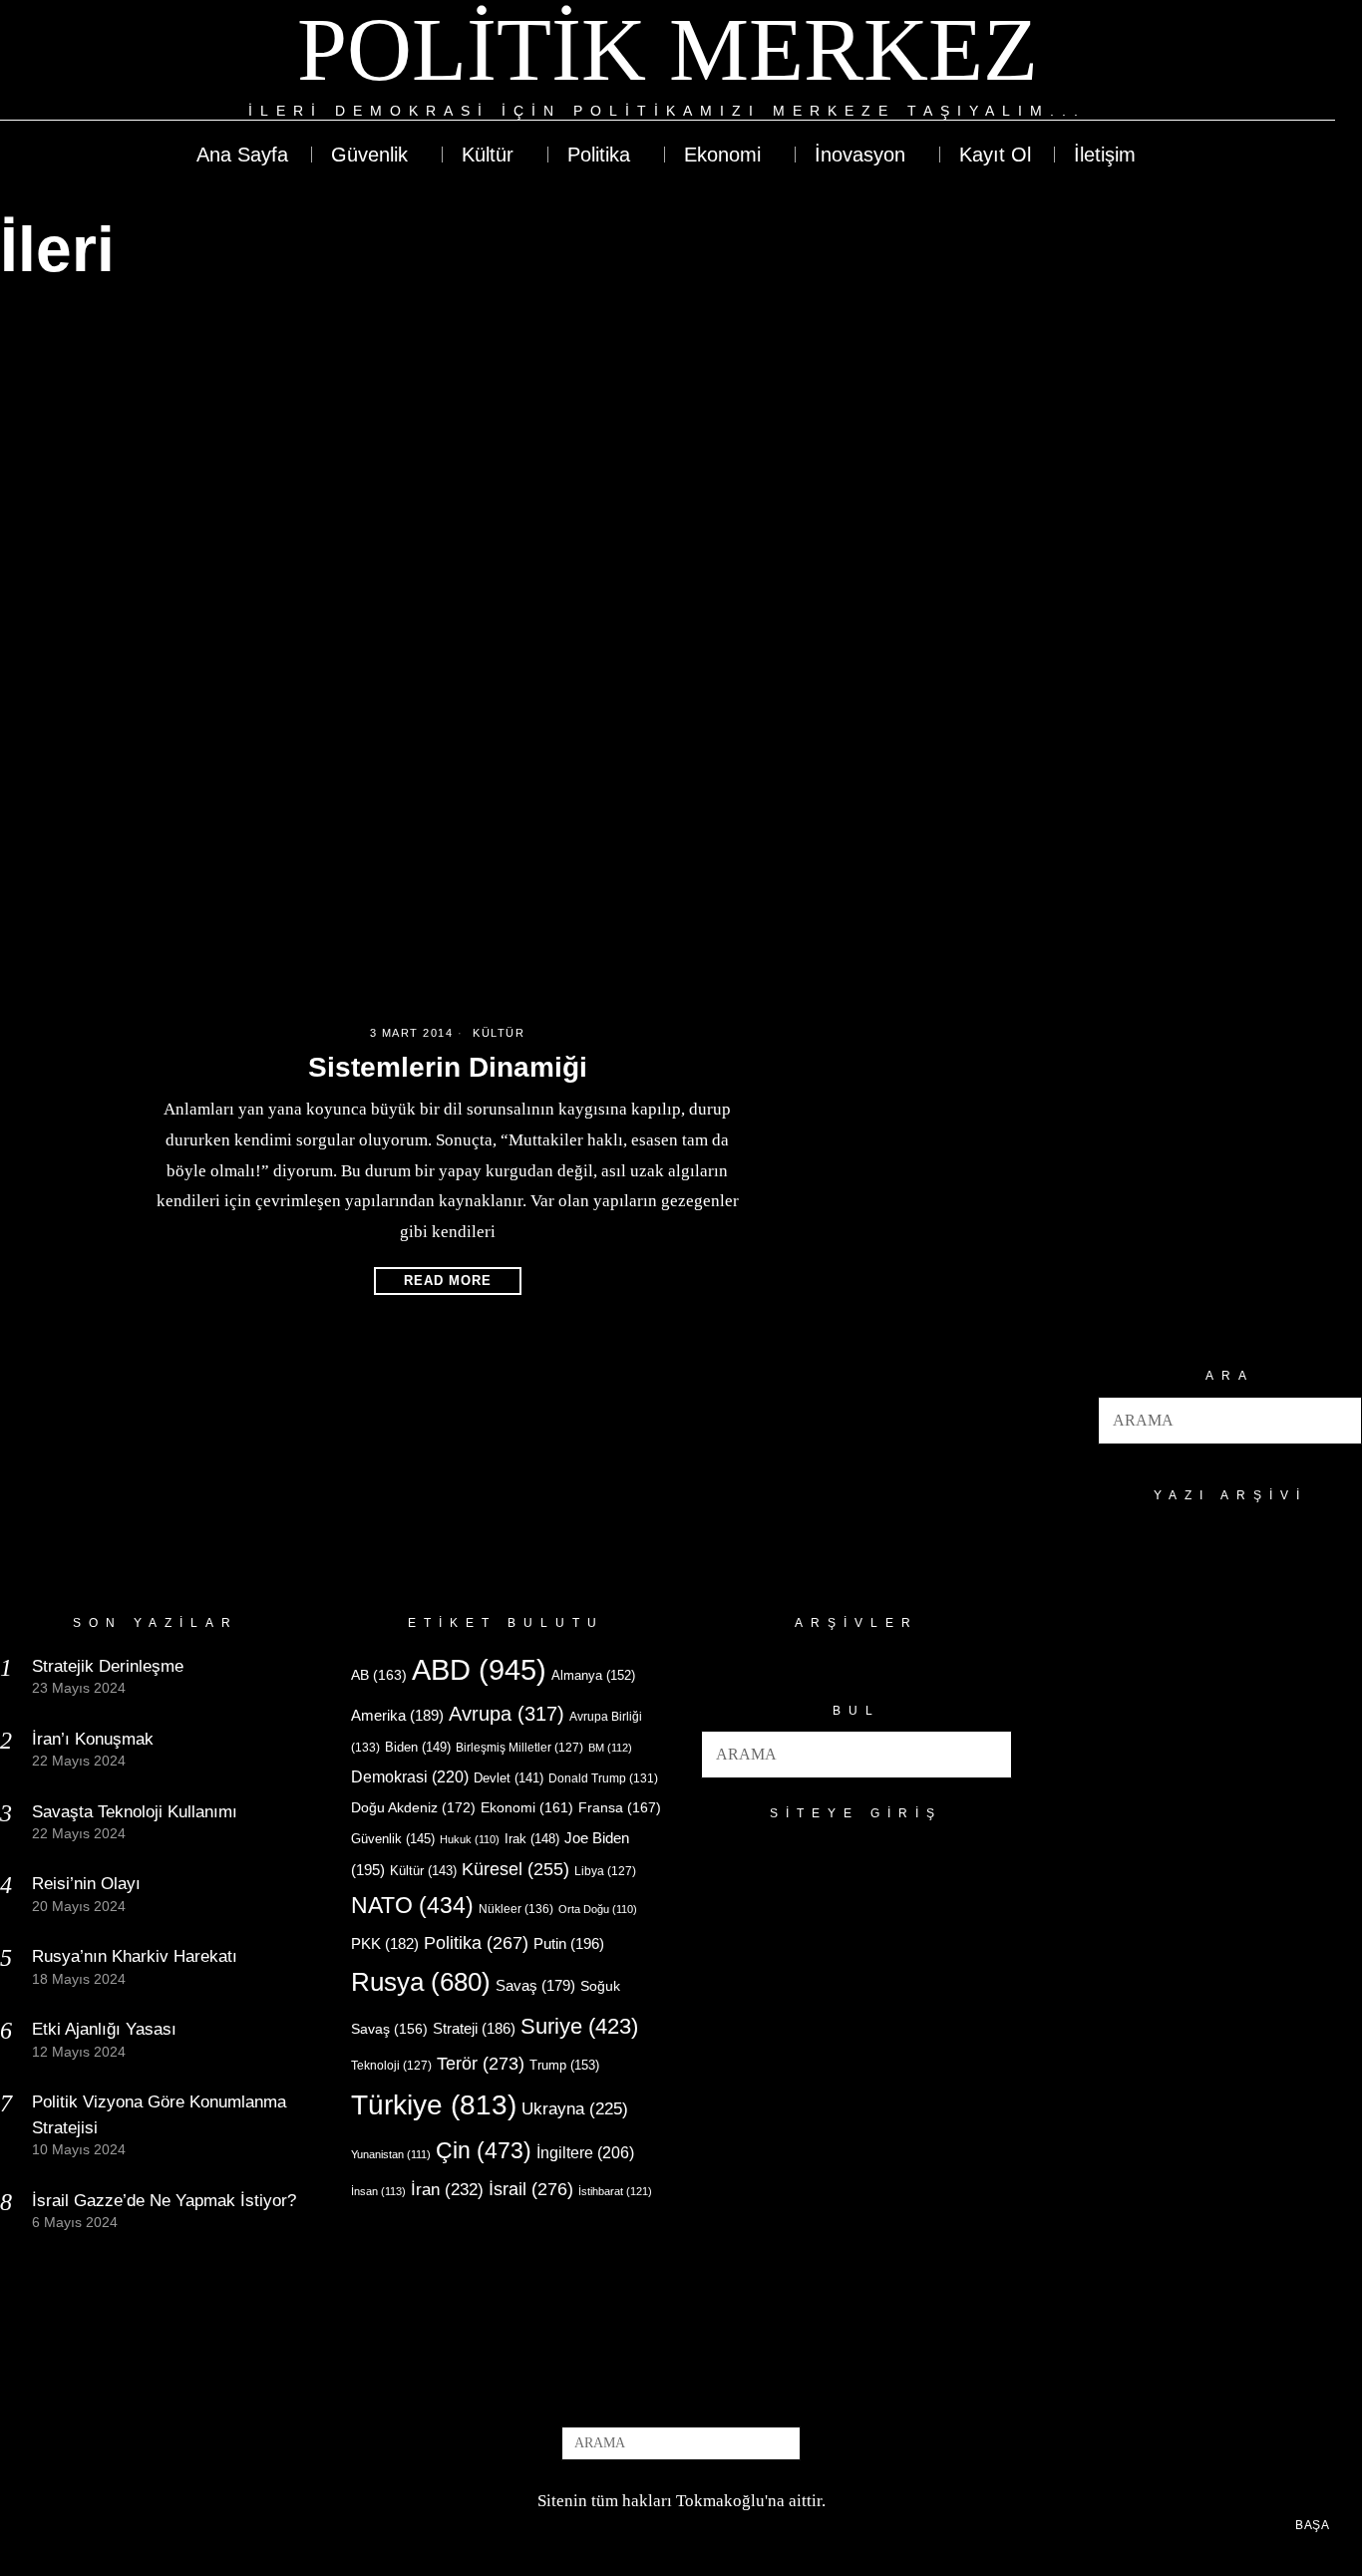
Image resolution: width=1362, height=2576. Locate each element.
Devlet (509, 1778)
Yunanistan (391, 2154)
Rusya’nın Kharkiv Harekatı (135, 1956)
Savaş (535, 1986)
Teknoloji (391, 2066)
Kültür (499, 1033)
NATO (412, 1906)
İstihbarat (615, 2191)
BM (610, 1748)
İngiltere (585, 2152)
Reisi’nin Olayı (86, 1884)
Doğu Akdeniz (413, 1807)
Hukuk (470, 1839)
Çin (484, 2150)
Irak (532, 1839)
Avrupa (507, 1714)
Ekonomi (527, 1807)
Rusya (421, 1982)
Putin (569, 1943)
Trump (564, 2065)
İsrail (531, 2189)
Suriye (579, 2026)
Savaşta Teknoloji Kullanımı (135, 1812)
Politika (476, 1942)
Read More (448, 1281)
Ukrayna (575, 2109)
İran (447, 2190)
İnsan (378, 2191)
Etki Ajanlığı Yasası (104, 2029)
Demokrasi (410, 1776)
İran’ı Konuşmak (93, 1739)
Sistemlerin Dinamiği (448, 1067)
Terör (481, 2063)
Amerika (397, 1715)
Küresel (515, 1869)
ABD (479, 1669)
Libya (605, 1871)
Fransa (620, 1807)
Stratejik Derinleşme (108, 1666)
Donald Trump (603, 1778)
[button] (1338, 1421)
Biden (418, 1747)
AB (379, 1675)
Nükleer (516, 1909)
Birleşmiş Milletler (519, 1748)
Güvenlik (393, 1839)
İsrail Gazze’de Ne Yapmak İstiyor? (167, 2201)
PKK (385, 1944)
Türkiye (434, 2105)
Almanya (593, 1675)
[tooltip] (1246, 62)
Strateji (474, 2028)
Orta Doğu (598, 1909)
